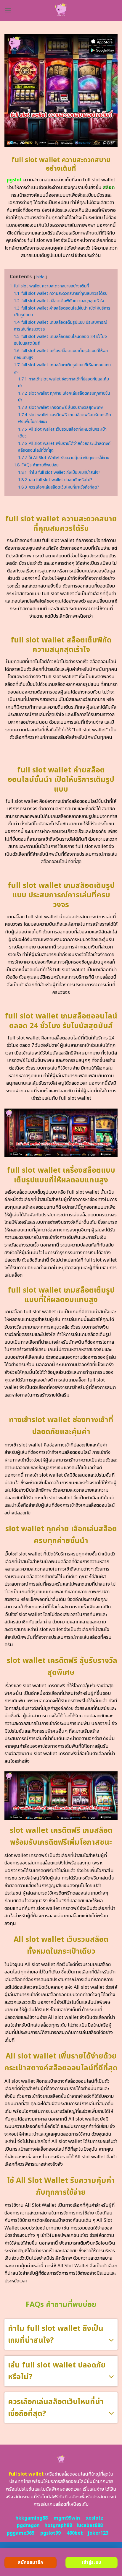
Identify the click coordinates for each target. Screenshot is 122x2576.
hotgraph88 (58, 2525)
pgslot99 (50, 2533)
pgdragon (28, 2525)
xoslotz (95, 2518)
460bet (75, 2533)
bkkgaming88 (32, 2518)
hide (40, 277)
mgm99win (67, 2518)
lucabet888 (90, 2525)
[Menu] (8, 10)
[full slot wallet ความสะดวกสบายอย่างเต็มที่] (61, 10)
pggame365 (21, 2533)
